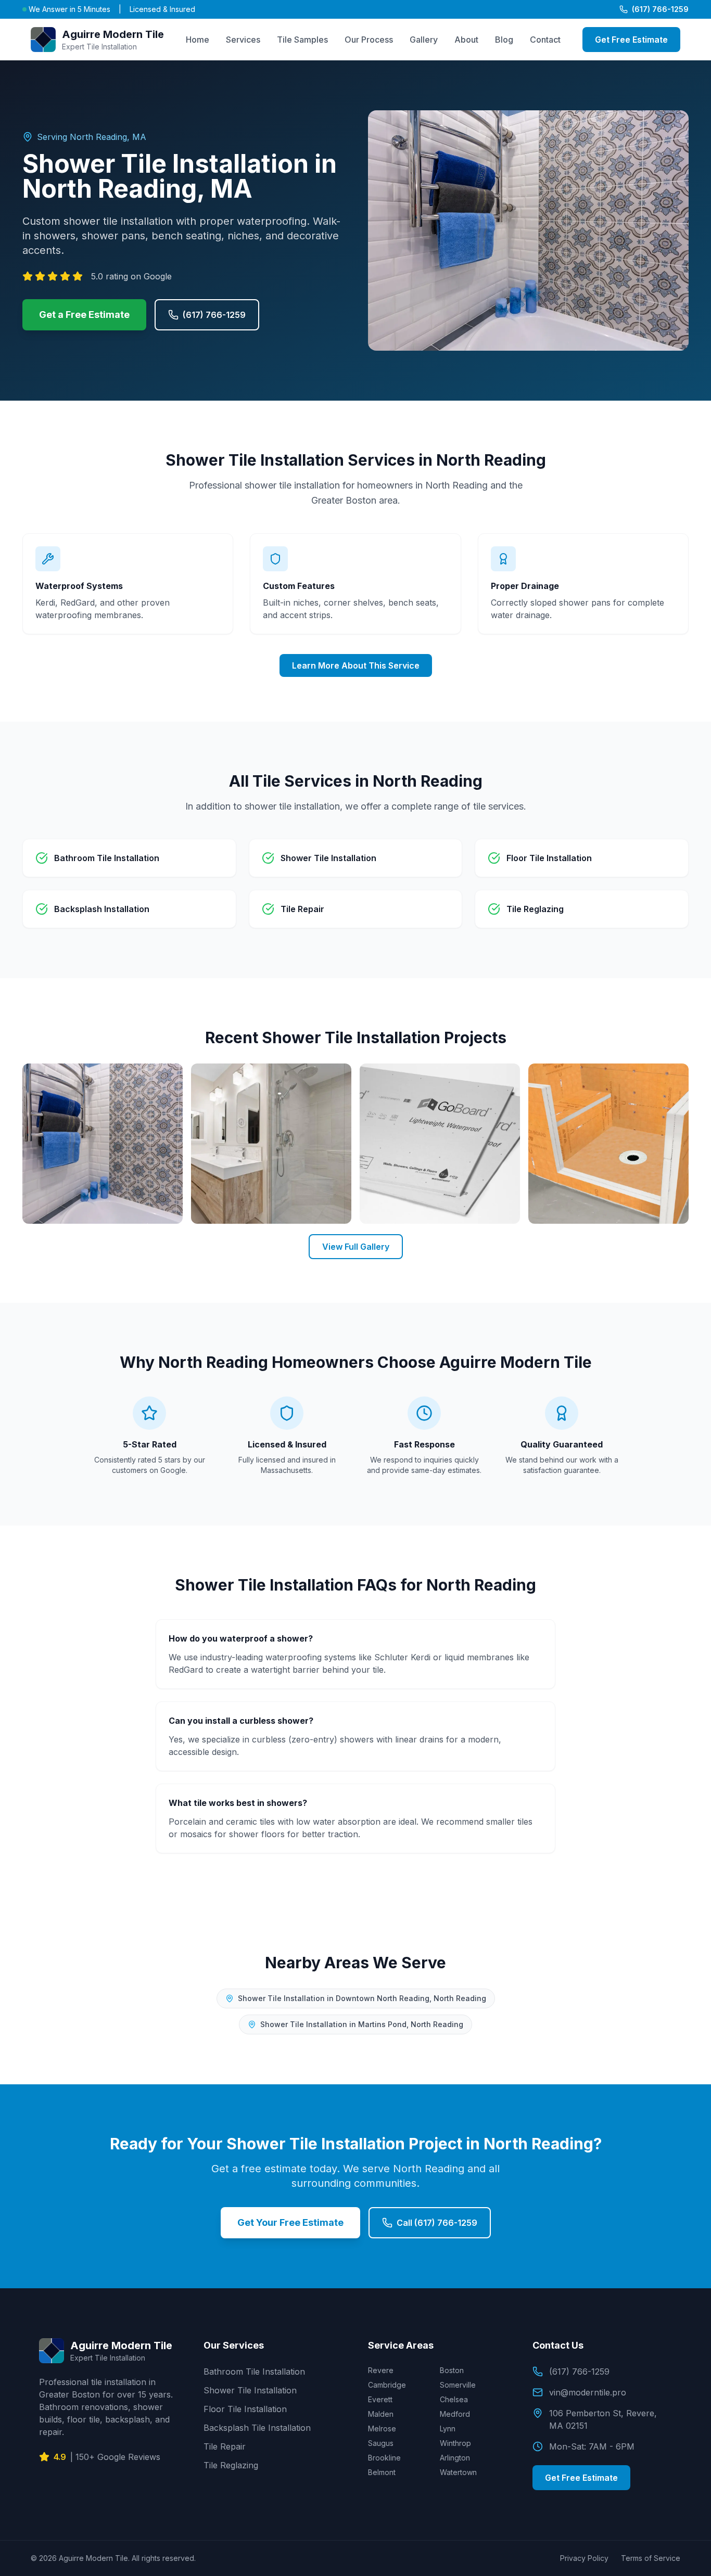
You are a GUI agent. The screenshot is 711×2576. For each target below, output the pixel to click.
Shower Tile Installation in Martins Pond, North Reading (362, 2024)
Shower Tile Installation (250, 2390)
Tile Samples (302, 40)
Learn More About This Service (356, 665)
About (466, 40)
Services (243, 40)
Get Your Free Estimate (290, 2222)
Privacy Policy (584, 2558)
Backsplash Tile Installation (257, 2428)
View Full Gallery (356, 1247)
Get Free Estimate (631, 40)
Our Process (369, 40)
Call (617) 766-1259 (437, 2223)
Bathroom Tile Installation (254, 2372)
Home (198, 40)
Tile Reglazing (231, 2465)
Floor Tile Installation (245, 2409)
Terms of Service (651, 2558)
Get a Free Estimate (84, 315)
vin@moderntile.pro (588, 2392)
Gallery (424, 40)
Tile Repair (225, 2446)
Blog (504, 40)
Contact (545, 40)
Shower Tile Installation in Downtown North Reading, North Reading (362, 1998)
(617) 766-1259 (660, 9)
